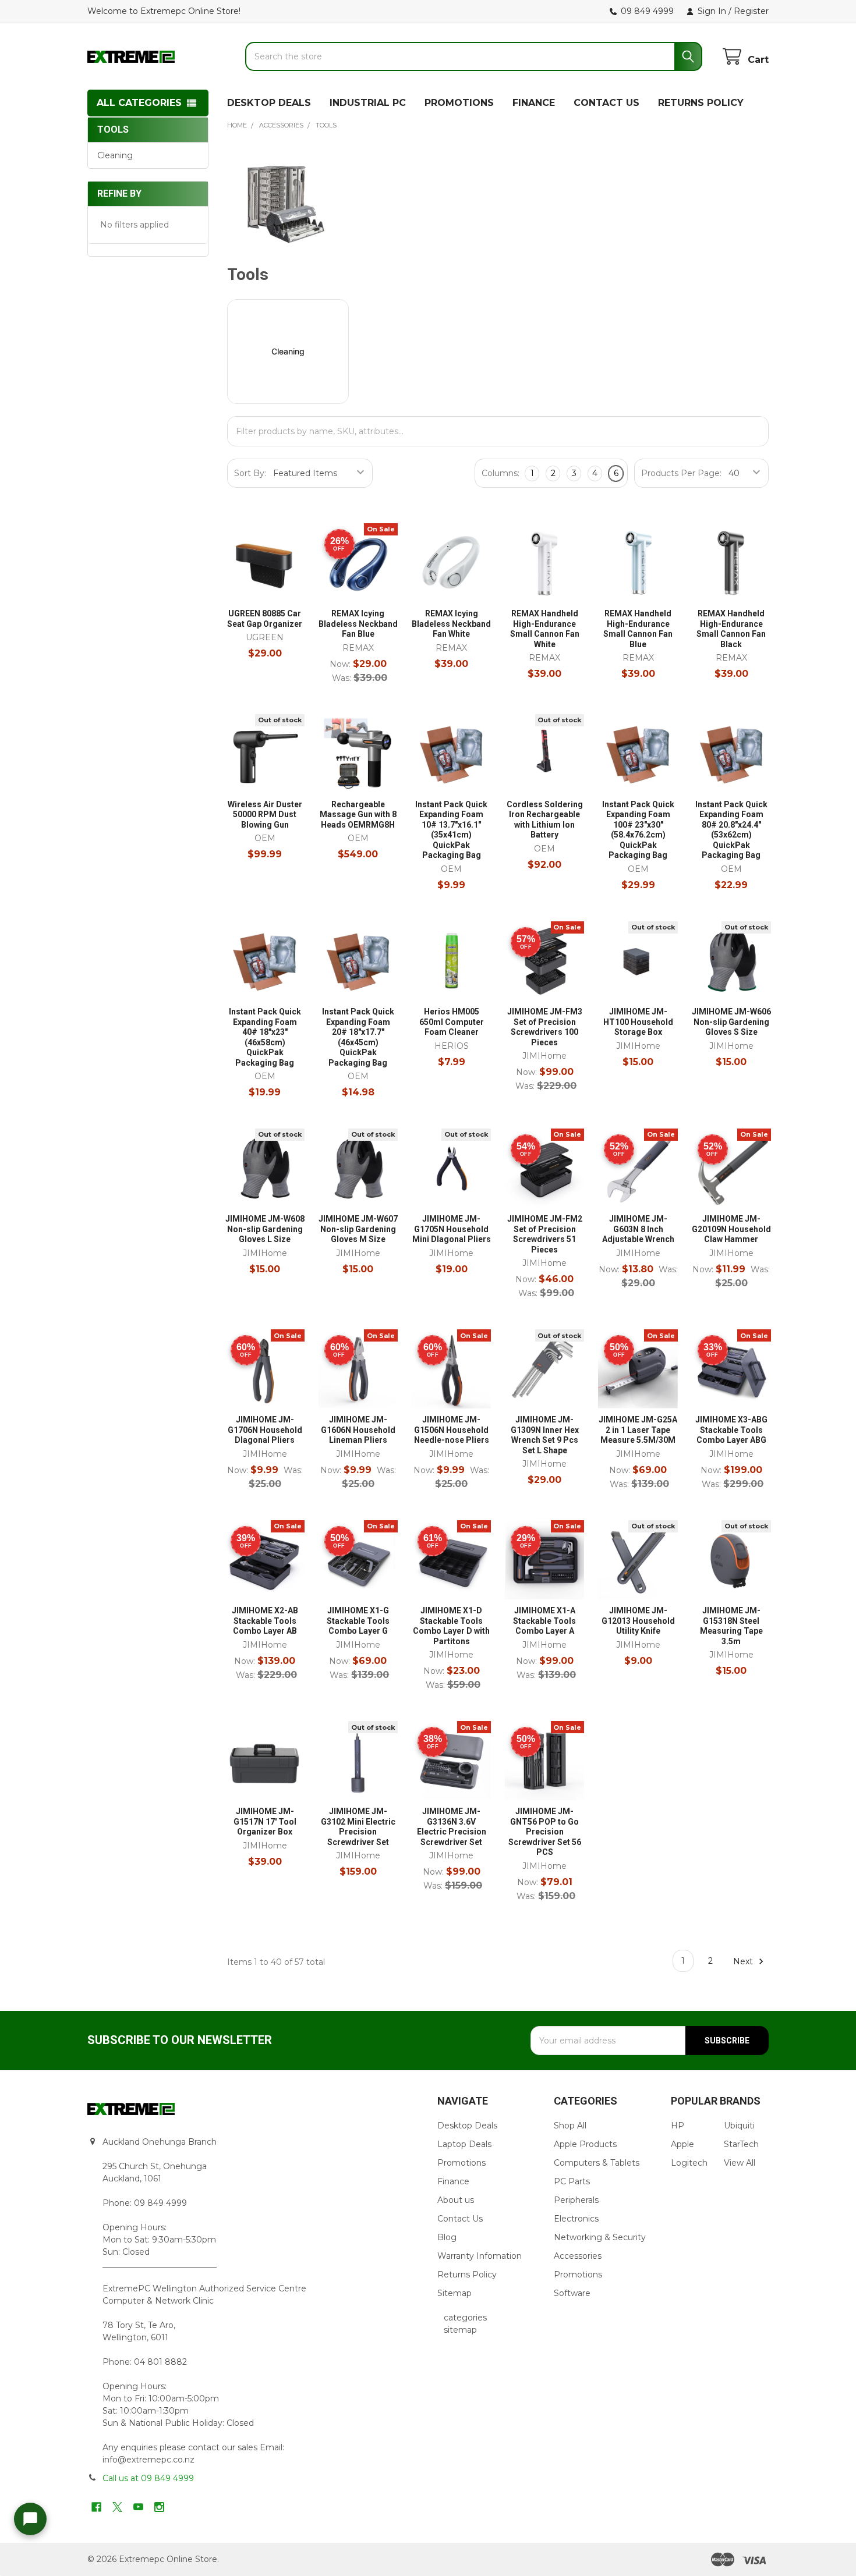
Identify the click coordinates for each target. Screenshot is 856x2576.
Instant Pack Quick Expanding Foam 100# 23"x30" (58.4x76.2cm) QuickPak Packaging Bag (638, 830)
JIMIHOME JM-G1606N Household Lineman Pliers (358, 1430)
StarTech (741, 2144)
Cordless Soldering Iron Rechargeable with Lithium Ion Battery (545, 820)
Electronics (576, 2219)
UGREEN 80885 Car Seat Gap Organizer (265, 619)
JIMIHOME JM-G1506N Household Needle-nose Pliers (452, 1430)
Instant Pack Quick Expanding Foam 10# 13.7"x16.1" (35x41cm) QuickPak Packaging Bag (451, 830)
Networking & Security (600, 2237)
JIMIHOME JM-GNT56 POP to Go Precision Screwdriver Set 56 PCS (545, 1832)
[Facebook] (96, 2507)
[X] (117, 2507)
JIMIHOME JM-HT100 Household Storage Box (638, 1022)
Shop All (570, 2126)
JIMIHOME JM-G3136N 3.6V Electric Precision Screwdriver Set (452, 1827)
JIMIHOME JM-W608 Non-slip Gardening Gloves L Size (265, 1229)
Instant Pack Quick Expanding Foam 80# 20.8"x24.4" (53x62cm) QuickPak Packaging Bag (731, 830)
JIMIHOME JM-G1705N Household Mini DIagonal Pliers (452, 1229)
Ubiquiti (739, 2126)
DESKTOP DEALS (269, 103)
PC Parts (572, 2181)
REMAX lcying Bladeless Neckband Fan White (451, 624)
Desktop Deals (467, 2126)
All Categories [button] (139, 103)
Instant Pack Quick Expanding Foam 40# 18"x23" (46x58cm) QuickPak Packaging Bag (265, 1037)
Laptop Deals (464, 2144)
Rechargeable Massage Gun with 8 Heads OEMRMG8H (358, 815)
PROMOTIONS (459, 103)
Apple (682, 2144)
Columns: (500, 473)
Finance (453, 2181)
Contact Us (460, 2219)
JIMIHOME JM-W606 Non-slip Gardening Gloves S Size (731, 1022)
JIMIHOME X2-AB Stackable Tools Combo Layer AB (265, 1621)
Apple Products (585, 2144)
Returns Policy (467, 2275)
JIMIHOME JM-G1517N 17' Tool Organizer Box (265, 1821)
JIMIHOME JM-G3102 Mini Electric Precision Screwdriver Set (358, 1827)
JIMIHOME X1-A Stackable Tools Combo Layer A (544, 1621)
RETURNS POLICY (701, 103)
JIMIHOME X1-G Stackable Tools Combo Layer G (358, 1621)
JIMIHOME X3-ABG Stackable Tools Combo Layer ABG (731, 1430)
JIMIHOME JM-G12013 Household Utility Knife (638, 1621)
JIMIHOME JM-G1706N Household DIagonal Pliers (265, 1430)
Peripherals (576, 2200)
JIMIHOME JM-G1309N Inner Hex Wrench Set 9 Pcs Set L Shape (545, 1435)
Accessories (578, 2256)
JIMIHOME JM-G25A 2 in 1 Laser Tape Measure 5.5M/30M (638, 1430)
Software (572, 2293)
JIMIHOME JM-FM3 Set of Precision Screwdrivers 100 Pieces (545, 1027)
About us (456, 2200)
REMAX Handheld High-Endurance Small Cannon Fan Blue (638, 629)
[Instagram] (159, 2507)
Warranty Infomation (480, 2256)
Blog (447, 2237)
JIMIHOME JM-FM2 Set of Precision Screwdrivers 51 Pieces (545, 1234)
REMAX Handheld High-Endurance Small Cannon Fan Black (731, 629)
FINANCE (534, 103)
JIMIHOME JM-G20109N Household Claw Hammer (731, 1229)
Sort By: (250, 473)
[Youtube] (138, 2507)
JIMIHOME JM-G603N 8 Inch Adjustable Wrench (638, 1229)
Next (744, 1961)
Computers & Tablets (597, 2163)
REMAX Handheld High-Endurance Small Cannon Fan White (545, 629)
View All (740, 2163)
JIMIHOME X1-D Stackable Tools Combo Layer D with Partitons (451, 1626)
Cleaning (115, 155)
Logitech (689, 2163)
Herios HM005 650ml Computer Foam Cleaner (452, 1022)
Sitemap (454, 2293)
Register (751, 11)
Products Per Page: (681, 473)
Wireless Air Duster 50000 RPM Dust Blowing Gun (265, 815)
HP (678, 2126)
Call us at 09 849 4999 (148, 2478)
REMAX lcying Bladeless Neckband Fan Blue (358, 624)
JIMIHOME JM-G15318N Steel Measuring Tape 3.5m (731, 1626)
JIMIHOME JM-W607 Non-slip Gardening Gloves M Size (358, 1229)
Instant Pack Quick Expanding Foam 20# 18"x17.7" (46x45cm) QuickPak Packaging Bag (358, 1037)
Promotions (461, 2163)
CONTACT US (606, 103)
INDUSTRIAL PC (368, 103)
